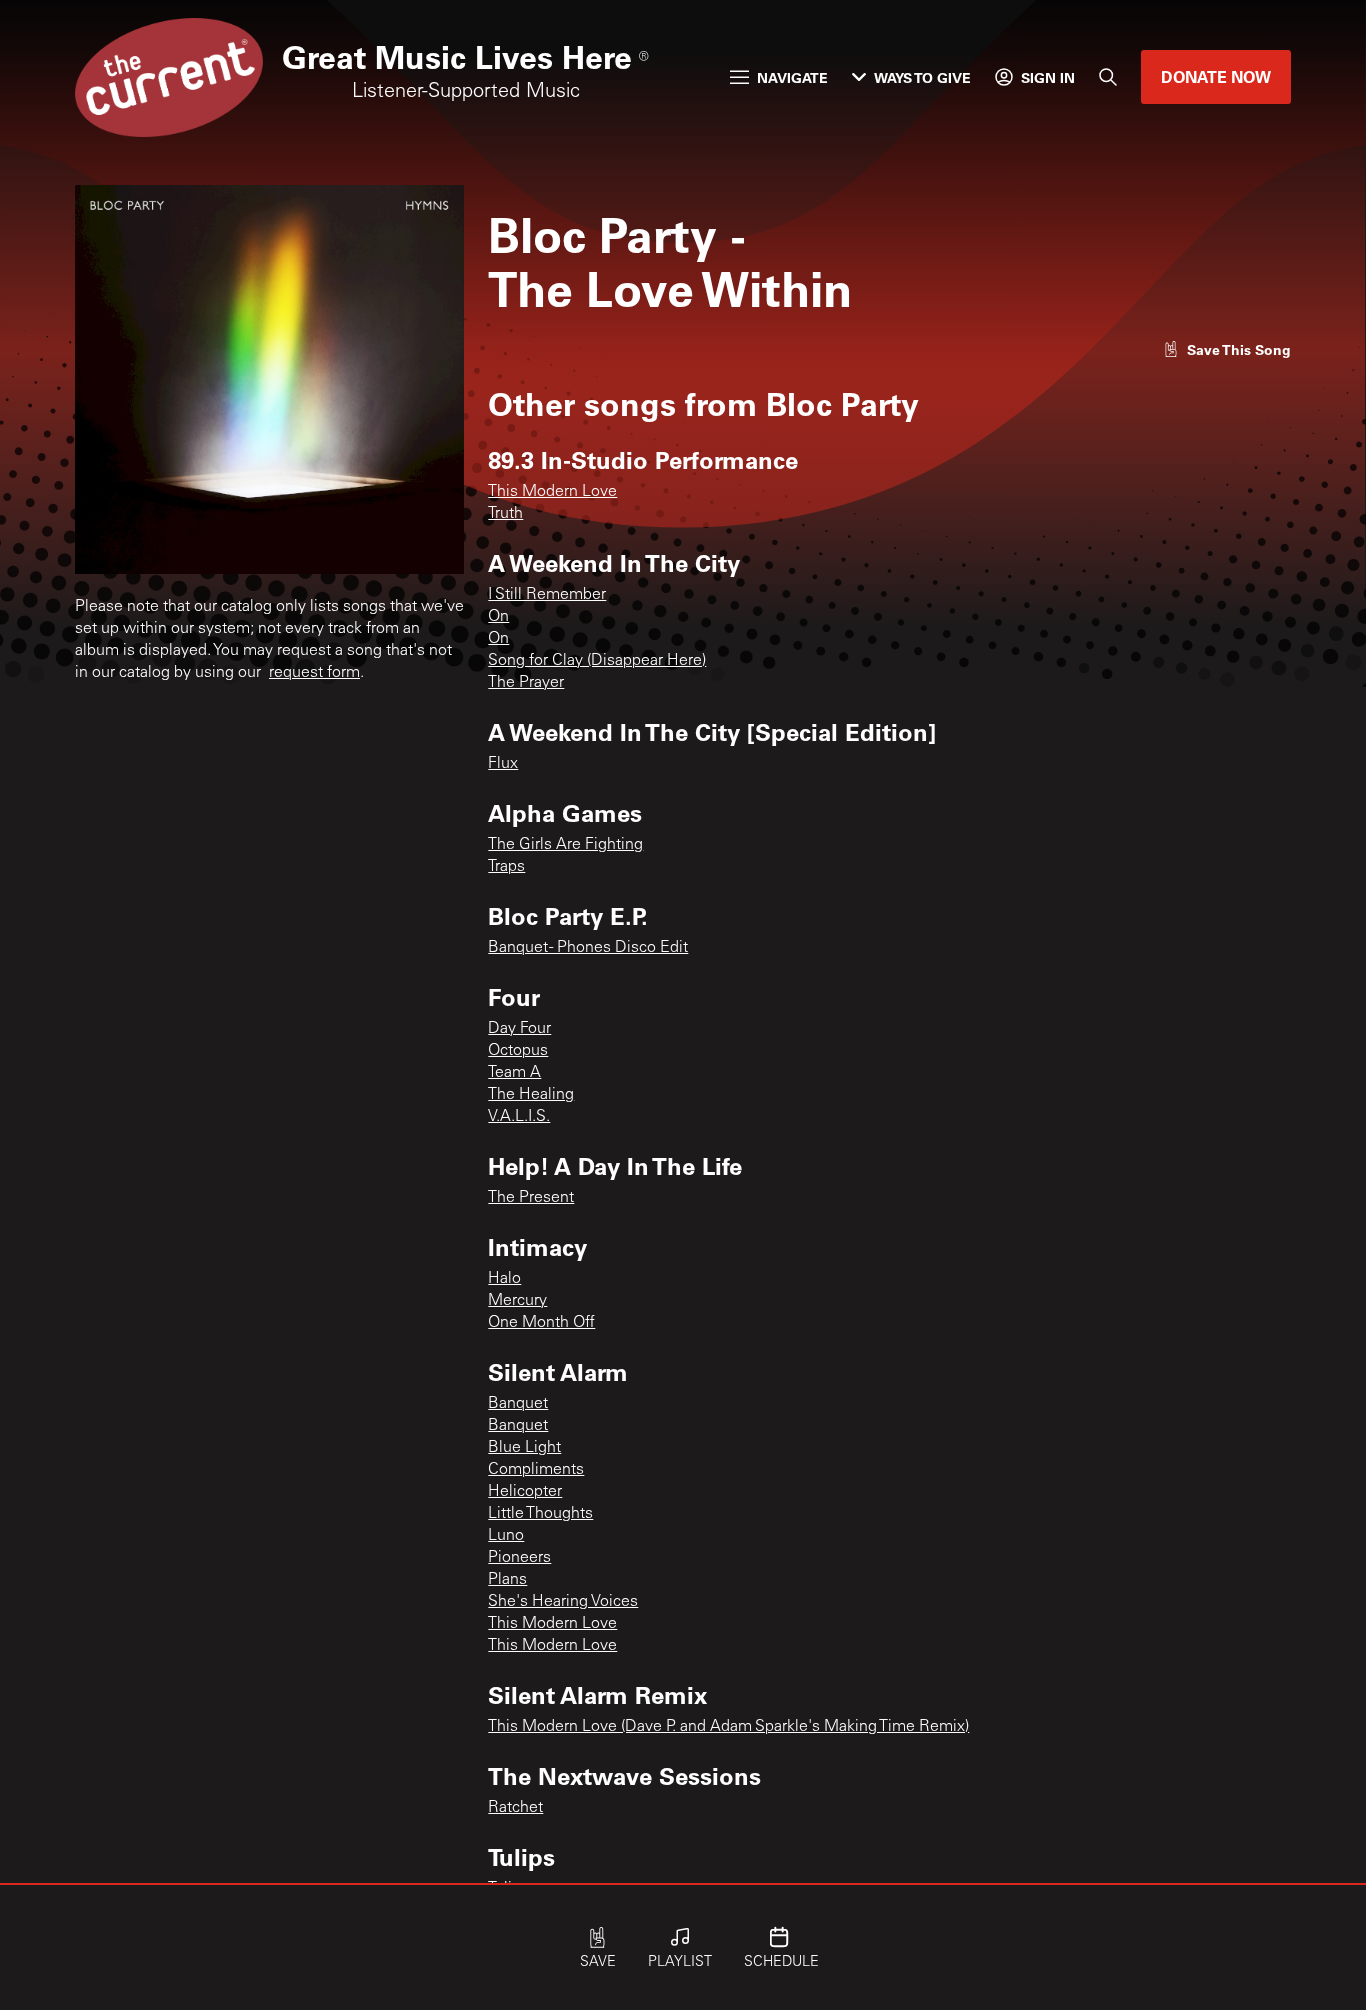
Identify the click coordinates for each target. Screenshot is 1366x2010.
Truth (505, 514)
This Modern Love (552, 492)
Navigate (792, 77)
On (498, 617)
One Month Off (541, 1323)
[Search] (1108, 77)
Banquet (518, 1404)
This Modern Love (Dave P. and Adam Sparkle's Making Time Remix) (728, 1727)
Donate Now (1216, 76)
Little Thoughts (540, 1514)
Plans (507, 1580)
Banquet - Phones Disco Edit (588, 948)
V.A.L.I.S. (519, 1117)
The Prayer (526, 683)
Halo (504, 1279)
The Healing (531, 1095)
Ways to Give (922, 77)
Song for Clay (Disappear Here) (597, 661)
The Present (531, 1198)
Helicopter (525, 1492)
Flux (503, 764)
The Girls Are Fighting (565, 845)
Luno (506, 1536)
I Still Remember (547, 595)
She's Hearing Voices (563, 1602)
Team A (514, 1073)
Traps (506, 867)
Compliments (536, 1470)
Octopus (518, 1051)
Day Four (519, 1029)
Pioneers (519, 1558)
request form (314, 673)
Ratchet (515, 1808)
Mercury (517, 1301)
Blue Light (524, 1448)
